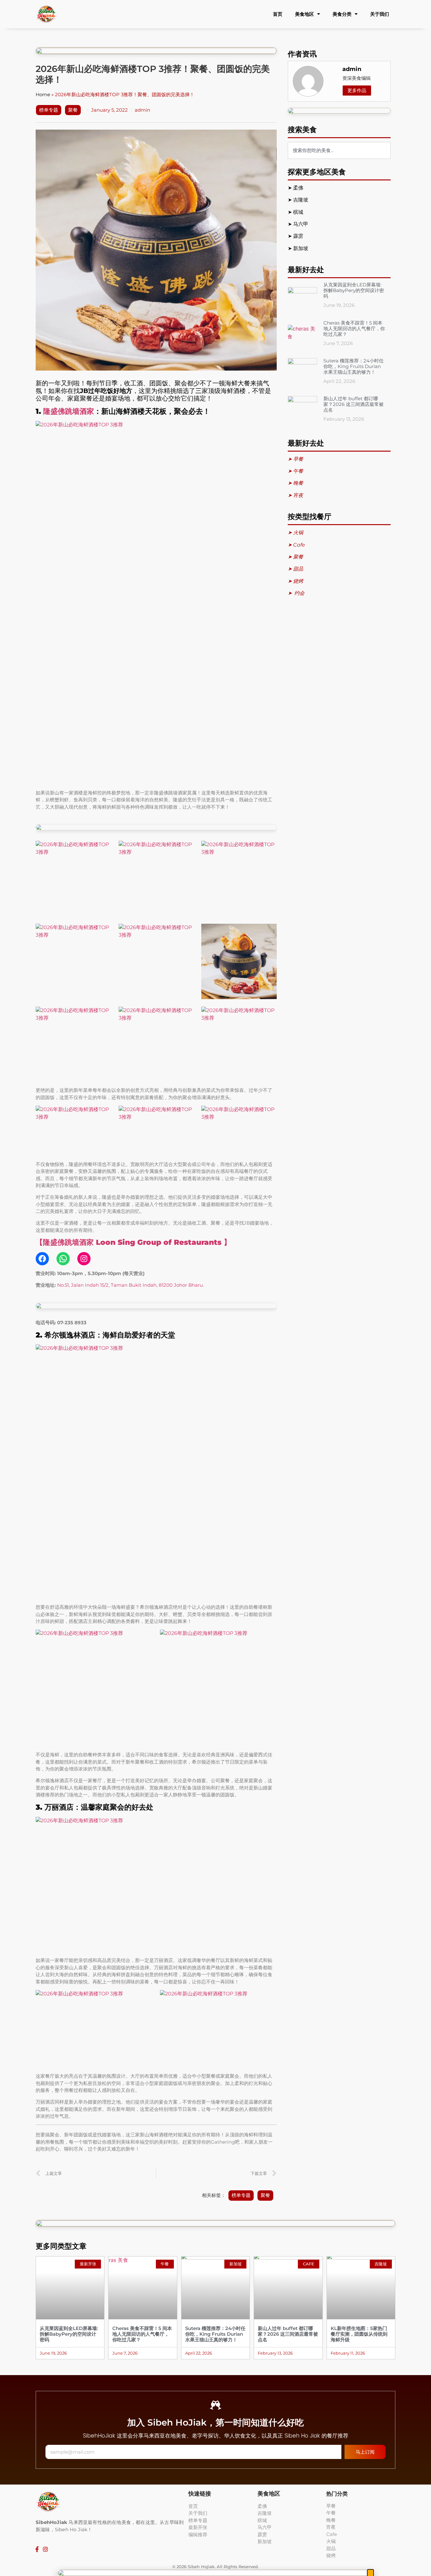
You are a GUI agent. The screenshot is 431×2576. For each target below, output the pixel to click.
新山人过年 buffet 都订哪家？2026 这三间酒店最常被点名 (354, 404)
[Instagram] (84, 1259)
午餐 (331, 2513)
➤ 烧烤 (296, 581)
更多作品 (357, 90)
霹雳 (299, 236)
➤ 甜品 (295, 569)
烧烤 (331, 2555)
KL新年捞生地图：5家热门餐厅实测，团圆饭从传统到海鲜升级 (359, 2334)
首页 (278, 14)
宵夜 (331, 2527)
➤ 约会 (296, 593)
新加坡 (301, 248)
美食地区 (304, 14)
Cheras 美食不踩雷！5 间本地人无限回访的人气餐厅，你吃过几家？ (354, 328)
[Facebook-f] (37, 2549)
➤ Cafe (296, 545)
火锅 (331, 2541)
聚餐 (73, 110)
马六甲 (301, 224)
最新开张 (198, 2527)
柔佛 (299, 188)
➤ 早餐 (295, 459)
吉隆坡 (301, 200)
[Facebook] (42, 1259)
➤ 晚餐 (295, 483)
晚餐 (331, 2520)
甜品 (331, 2548)
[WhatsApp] (63, 1259)
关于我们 (380, 14)
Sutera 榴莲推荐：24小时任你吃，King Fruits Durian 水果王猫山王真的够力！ (354, 366)
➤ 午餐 (295, 471)
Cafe (332, 2534)
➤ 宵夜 (295, 495)
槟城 (299, 212)
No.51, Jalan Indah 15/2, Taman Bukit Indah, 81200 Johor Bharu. (130, 1285)
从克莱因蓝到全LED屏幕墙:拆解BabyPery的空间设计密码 (354, 290)
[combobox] (339, 150)
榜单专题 (49, 110)
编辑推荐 (198, 2535)
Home (43, 94)
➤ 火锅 (295, 533)
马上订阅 (365, 2452)
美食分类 (342, 14)
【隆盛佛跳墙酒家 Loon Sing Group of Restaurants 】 (133, 1242)
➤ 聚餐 (295, 557)
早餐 (331, 2506)
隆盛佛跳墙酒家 (69, 411)
